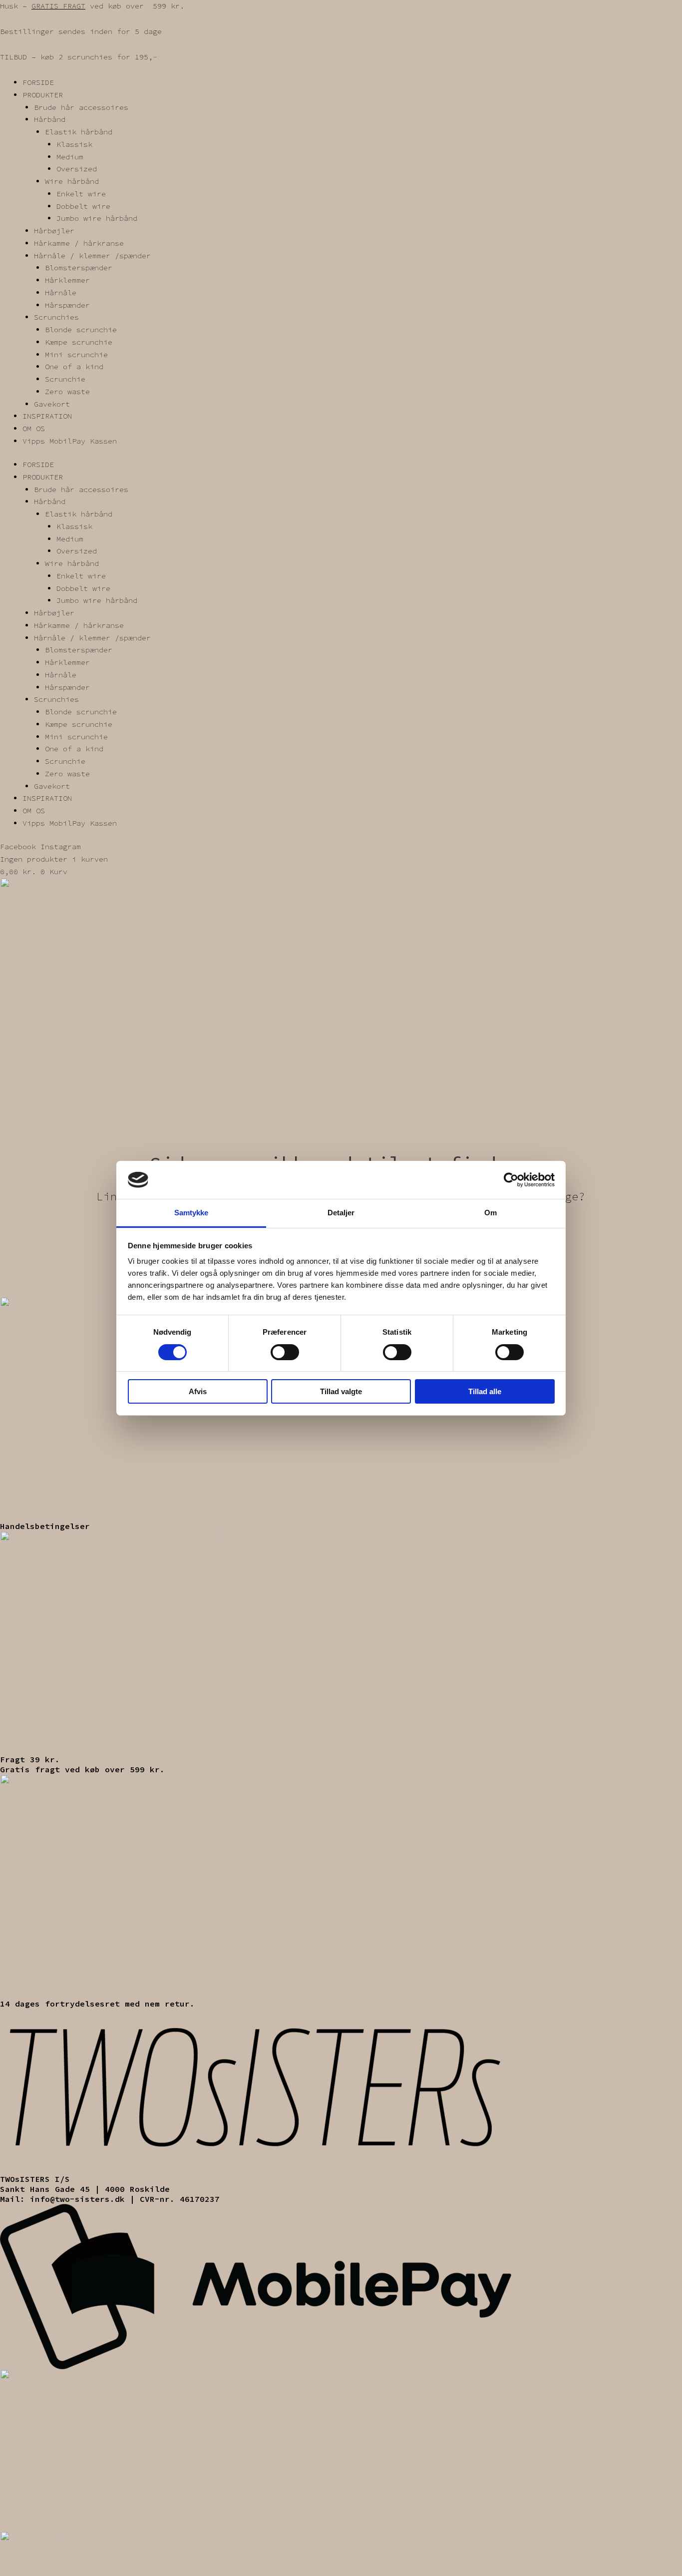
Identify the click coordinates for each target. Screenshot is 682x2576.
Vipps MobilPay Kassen (70, 441)
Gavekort (52, 404)
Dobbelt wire (83, 206)
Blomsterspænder (79, 267)
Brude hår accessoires (81, 107)
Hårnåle (61, 292)
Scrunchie (65, 379)
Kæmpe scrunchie (79, 342)
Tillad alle (485, 1391)
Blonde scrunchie (81, 329)
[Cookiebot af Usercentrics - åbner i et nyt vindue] (511, 1180)
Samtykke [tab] (191, 1213)
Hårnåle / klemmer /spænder (92, 256)
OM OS (34, 428)
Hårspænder (67, 305)
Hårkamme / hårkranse (79, 243)
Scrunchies (56, 317)
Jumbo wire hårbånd (97, 218)
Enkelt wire (81, 194)
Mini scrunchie (76, 354)
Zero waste (67, 391)
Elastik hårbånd (79, 132)
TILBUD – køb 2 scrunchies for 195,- (79, 57)
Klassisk (74, 144)
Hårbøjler (54, 231)
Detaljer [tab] (341, 1213)
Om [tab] (491, 1213)
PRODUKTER (43, 95)
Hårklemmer (67, 280)
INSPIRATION (47, 416)
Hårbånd (50, 119)
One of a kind (74, 366)
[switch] (285, 1352)
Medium (70, 157)
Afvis (198, 1391)
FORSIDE (38, 82)
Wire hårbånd (72, 181)
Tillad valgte (341, 1391)
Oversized (77, 169)
